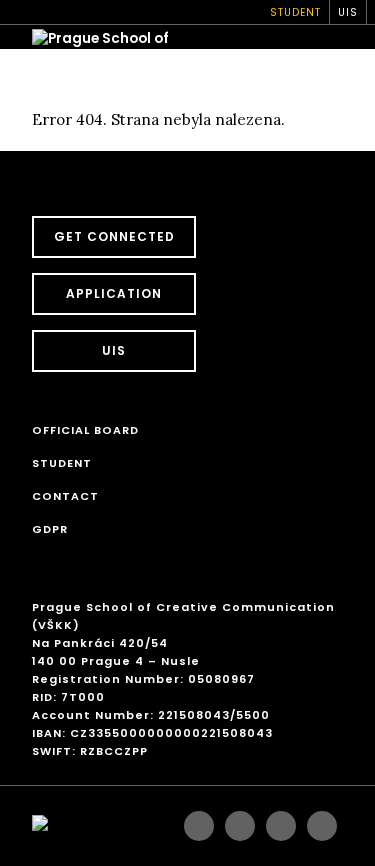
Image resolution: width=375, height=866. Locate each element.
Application (114, 293)
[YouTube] (281, 826)
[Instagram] (240, 826)
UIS (348, 12)
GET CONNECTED (114, 236)
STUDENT (295, 12)
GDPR (50, 529)
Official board (85, 430)
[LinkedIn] (322, 826)
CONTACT (65, 496)
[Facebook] (199, 826)
